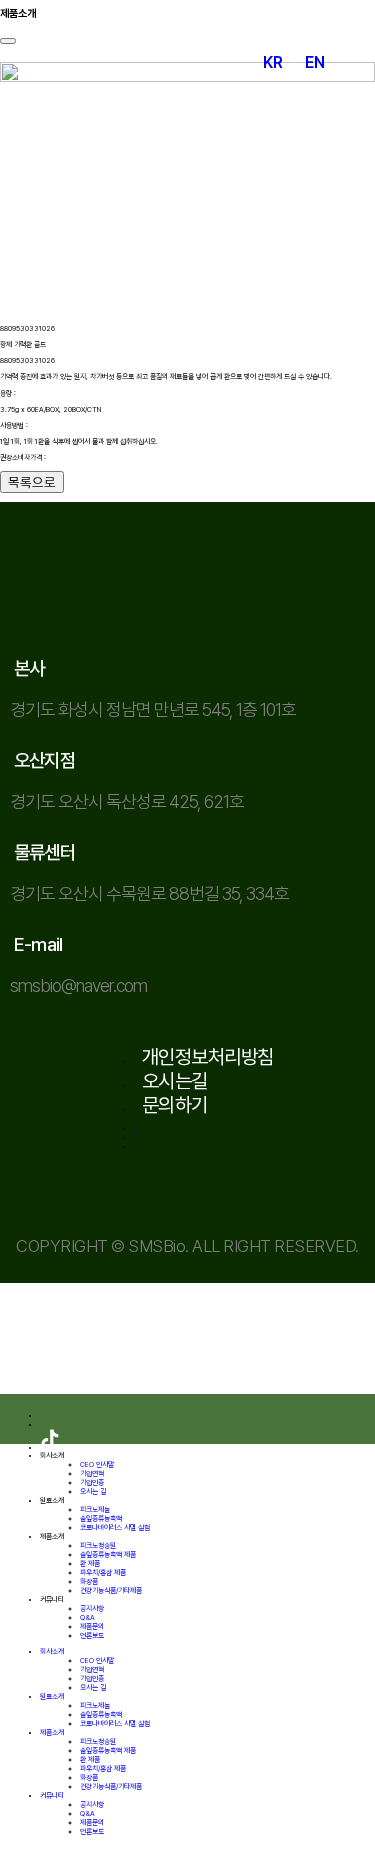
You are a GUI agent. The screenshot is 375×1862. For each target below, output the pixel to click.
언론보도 (92, 1635)
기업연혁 (92, 1473)
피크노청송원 (98, 1545)
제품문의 (92, 1626)
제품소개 (52, 1536)
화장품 (89, 1581)
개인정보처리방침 (208, 1057)
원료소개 (52, 1500)
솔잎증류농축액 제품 (108, 1554)
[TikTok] (50, 1447)
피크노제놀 (95, 1509)
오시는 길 (93, 1491)
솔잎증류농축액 (101, 1518)
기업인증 (92, 1482)
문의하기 (175, 1105)
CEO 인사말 (97, 1464)
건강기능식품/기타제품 (111, 1590)
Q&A (87, 1617)
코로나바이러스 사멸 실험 (115, 1527)
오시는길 (175, 1081)
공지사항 (92, 1608)
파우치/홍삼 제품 (103, 1572)
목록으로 (32, 482)
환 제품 (90, 1563)
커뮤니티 (52, 1599)
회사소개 (52, 1455)
